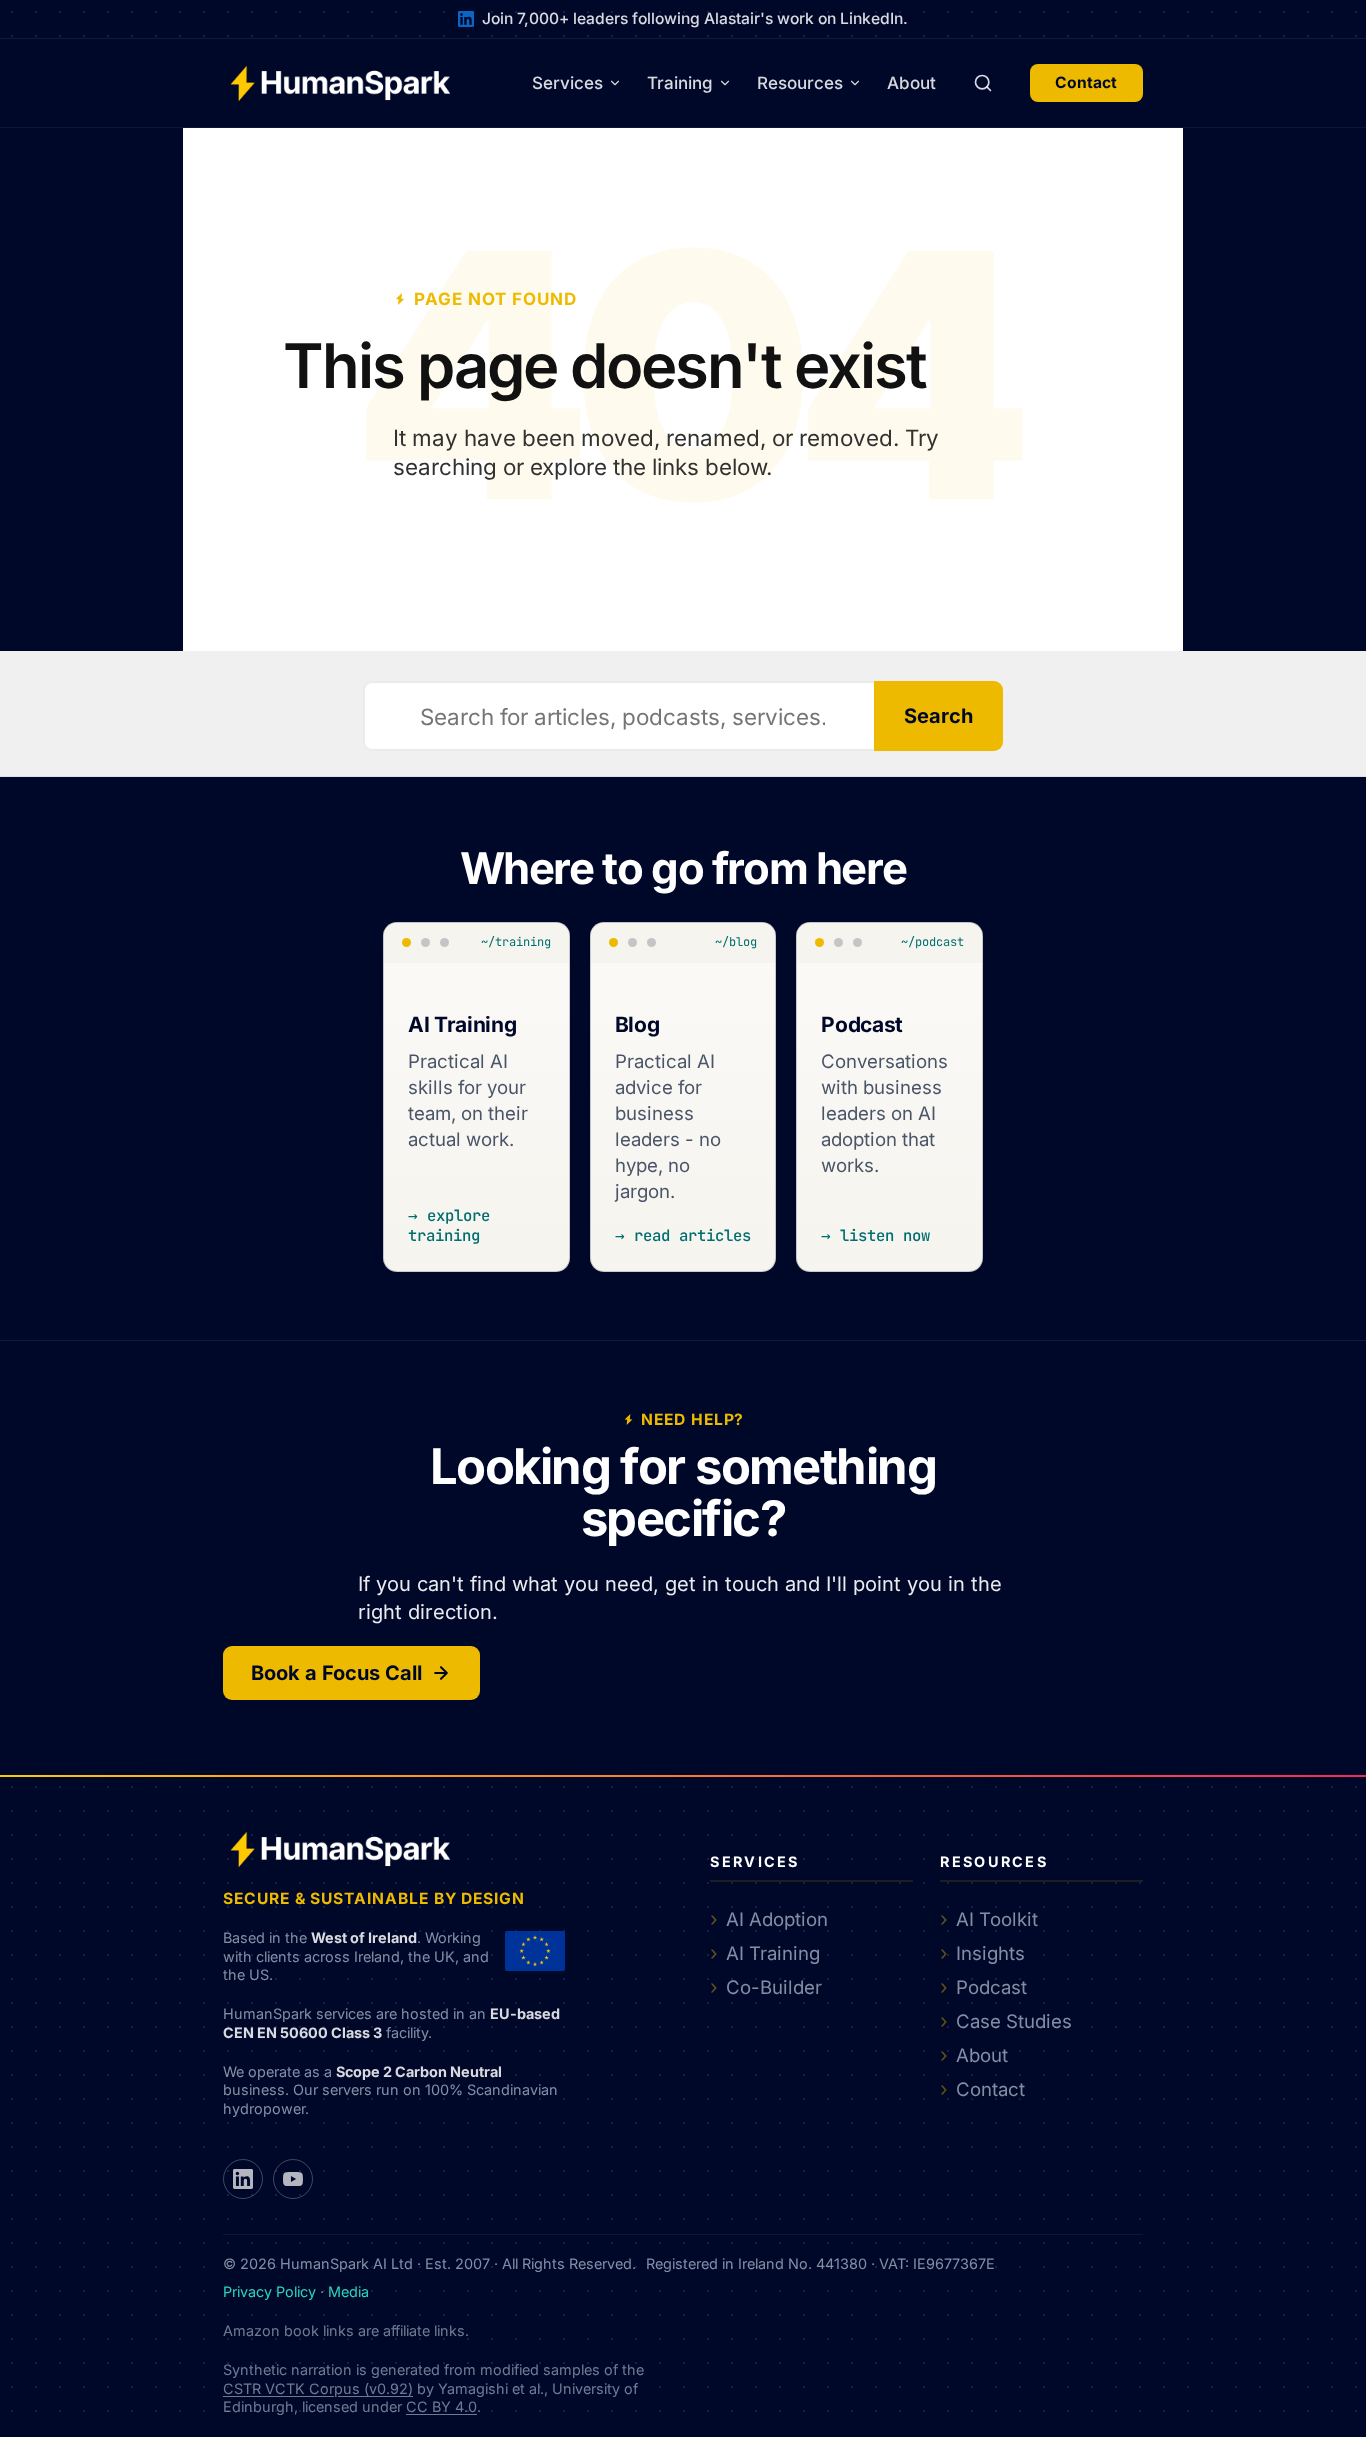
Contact (1086, 82)
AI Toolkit (997, 1919)
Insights (990, 1953)
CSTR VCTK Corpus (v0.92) (318, 2388)
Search (938, 716)
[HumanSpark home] (340, 83)
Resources (800, 83)
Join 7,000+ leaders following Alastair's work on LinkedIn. (695, 18)
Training (680, 83)
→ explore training (449, 1225)
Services (567, 83)
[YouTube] (293, 2179)
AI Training (773, 1953)
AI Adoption (777, 1919)
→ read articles (683, 1235)
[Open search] (983, 83)
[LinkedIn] (243, 2179)
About (911, 83)
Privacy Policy (269, 2291)
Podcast (991, 1987)
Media (348, 2291)
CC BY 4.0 (441, 2406)
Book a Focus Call (336, 1673)
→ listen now (875, 1235)
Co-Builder (774, 1987)
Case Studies (1014, 2021)
